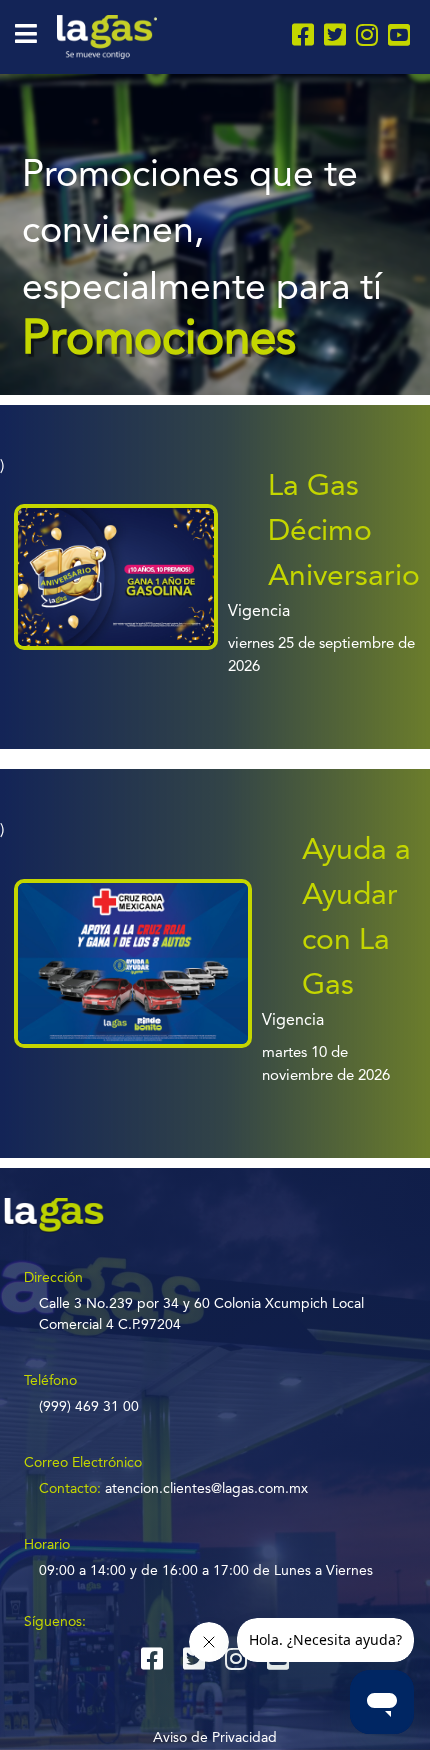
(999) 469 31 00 (89, 1407)
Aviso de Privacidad (215, 1738)
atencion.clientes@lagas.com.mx (206, 1489)
